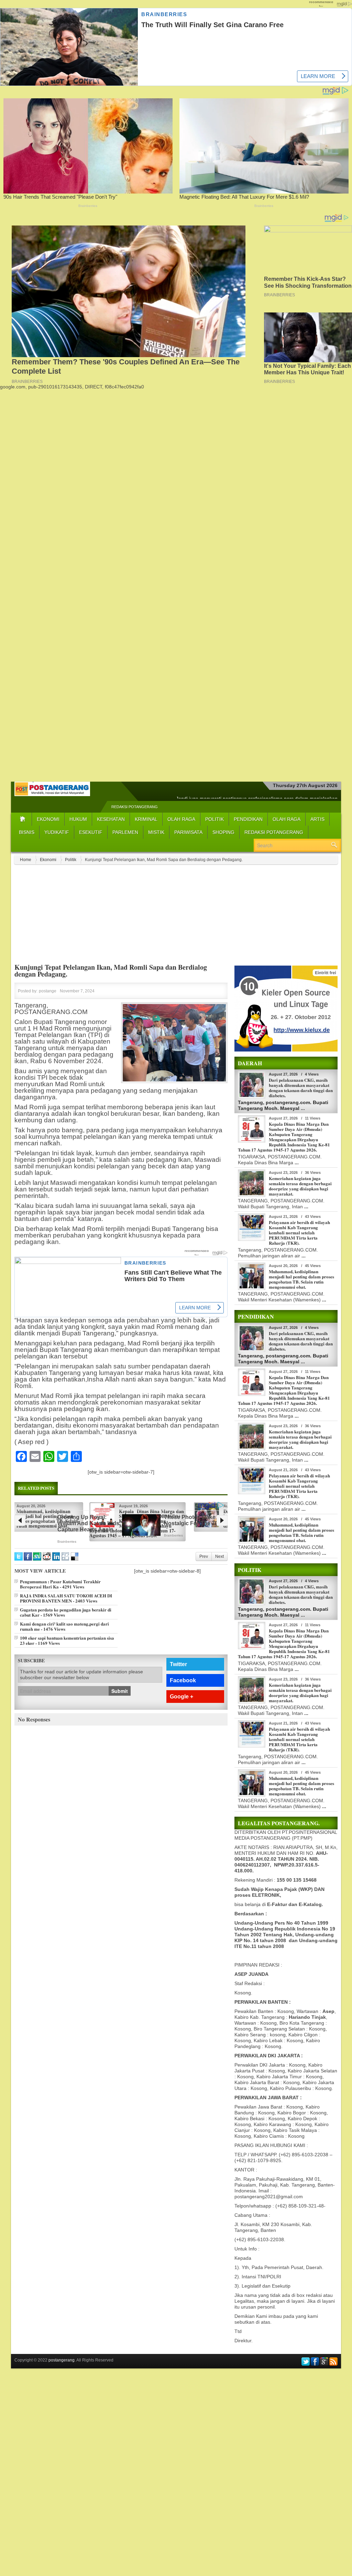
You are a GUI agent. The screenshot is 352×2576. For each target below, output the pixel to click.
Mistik (156, 832)
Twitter (178, 1664)
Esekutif (91, 832)
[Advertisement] (176, 438)
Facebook (183, 1680)
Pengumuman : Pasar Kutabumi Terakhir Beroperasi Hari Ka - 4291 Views (60, 1584)
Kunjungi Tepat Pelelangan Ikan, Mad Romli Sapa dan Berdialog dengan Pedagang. (111, 971)
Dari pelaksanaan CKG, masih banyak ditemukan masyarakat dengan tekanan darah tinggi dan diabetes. (301, 1088)
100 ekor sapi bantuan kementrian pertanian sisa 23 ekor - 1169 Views (67, 1640)
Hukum (78, 819)
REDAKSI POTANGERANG (135, 807)
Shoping (223, 832)
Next (219, 1556)
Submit (120, 1691)
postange (48, 991)
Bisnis (27, 832)
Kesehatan (111, 819)
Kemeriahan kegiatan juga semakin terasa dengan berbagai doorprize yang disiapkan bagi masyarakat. (300, 1186)
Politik (214, 819)
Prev (204, 1556)
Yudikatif (57, 832)
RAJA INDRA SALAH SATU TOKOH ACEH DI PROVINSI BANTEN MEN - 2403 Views (66, 1598)
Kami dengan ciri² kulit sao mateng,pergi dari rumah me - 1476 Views (64, 1626)
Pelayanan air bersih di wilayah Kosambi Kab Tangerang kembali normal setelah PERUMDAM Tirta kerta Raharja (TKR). (299, 1232)
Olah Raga (181, 819)
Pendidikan (248, 819)
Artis (317, 819)
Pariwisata (188, 832)
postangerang (62, 2360)
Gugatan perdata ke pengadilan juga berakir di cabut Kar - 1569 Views (66, 1612)
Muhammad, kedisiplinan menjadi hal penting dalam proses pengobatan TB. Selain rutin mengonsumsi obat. (301, 1279)
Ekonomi (48, 819)
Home (26, 860)
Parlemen (125, 832)
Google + (181, 1697)
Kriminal (146, 819)
